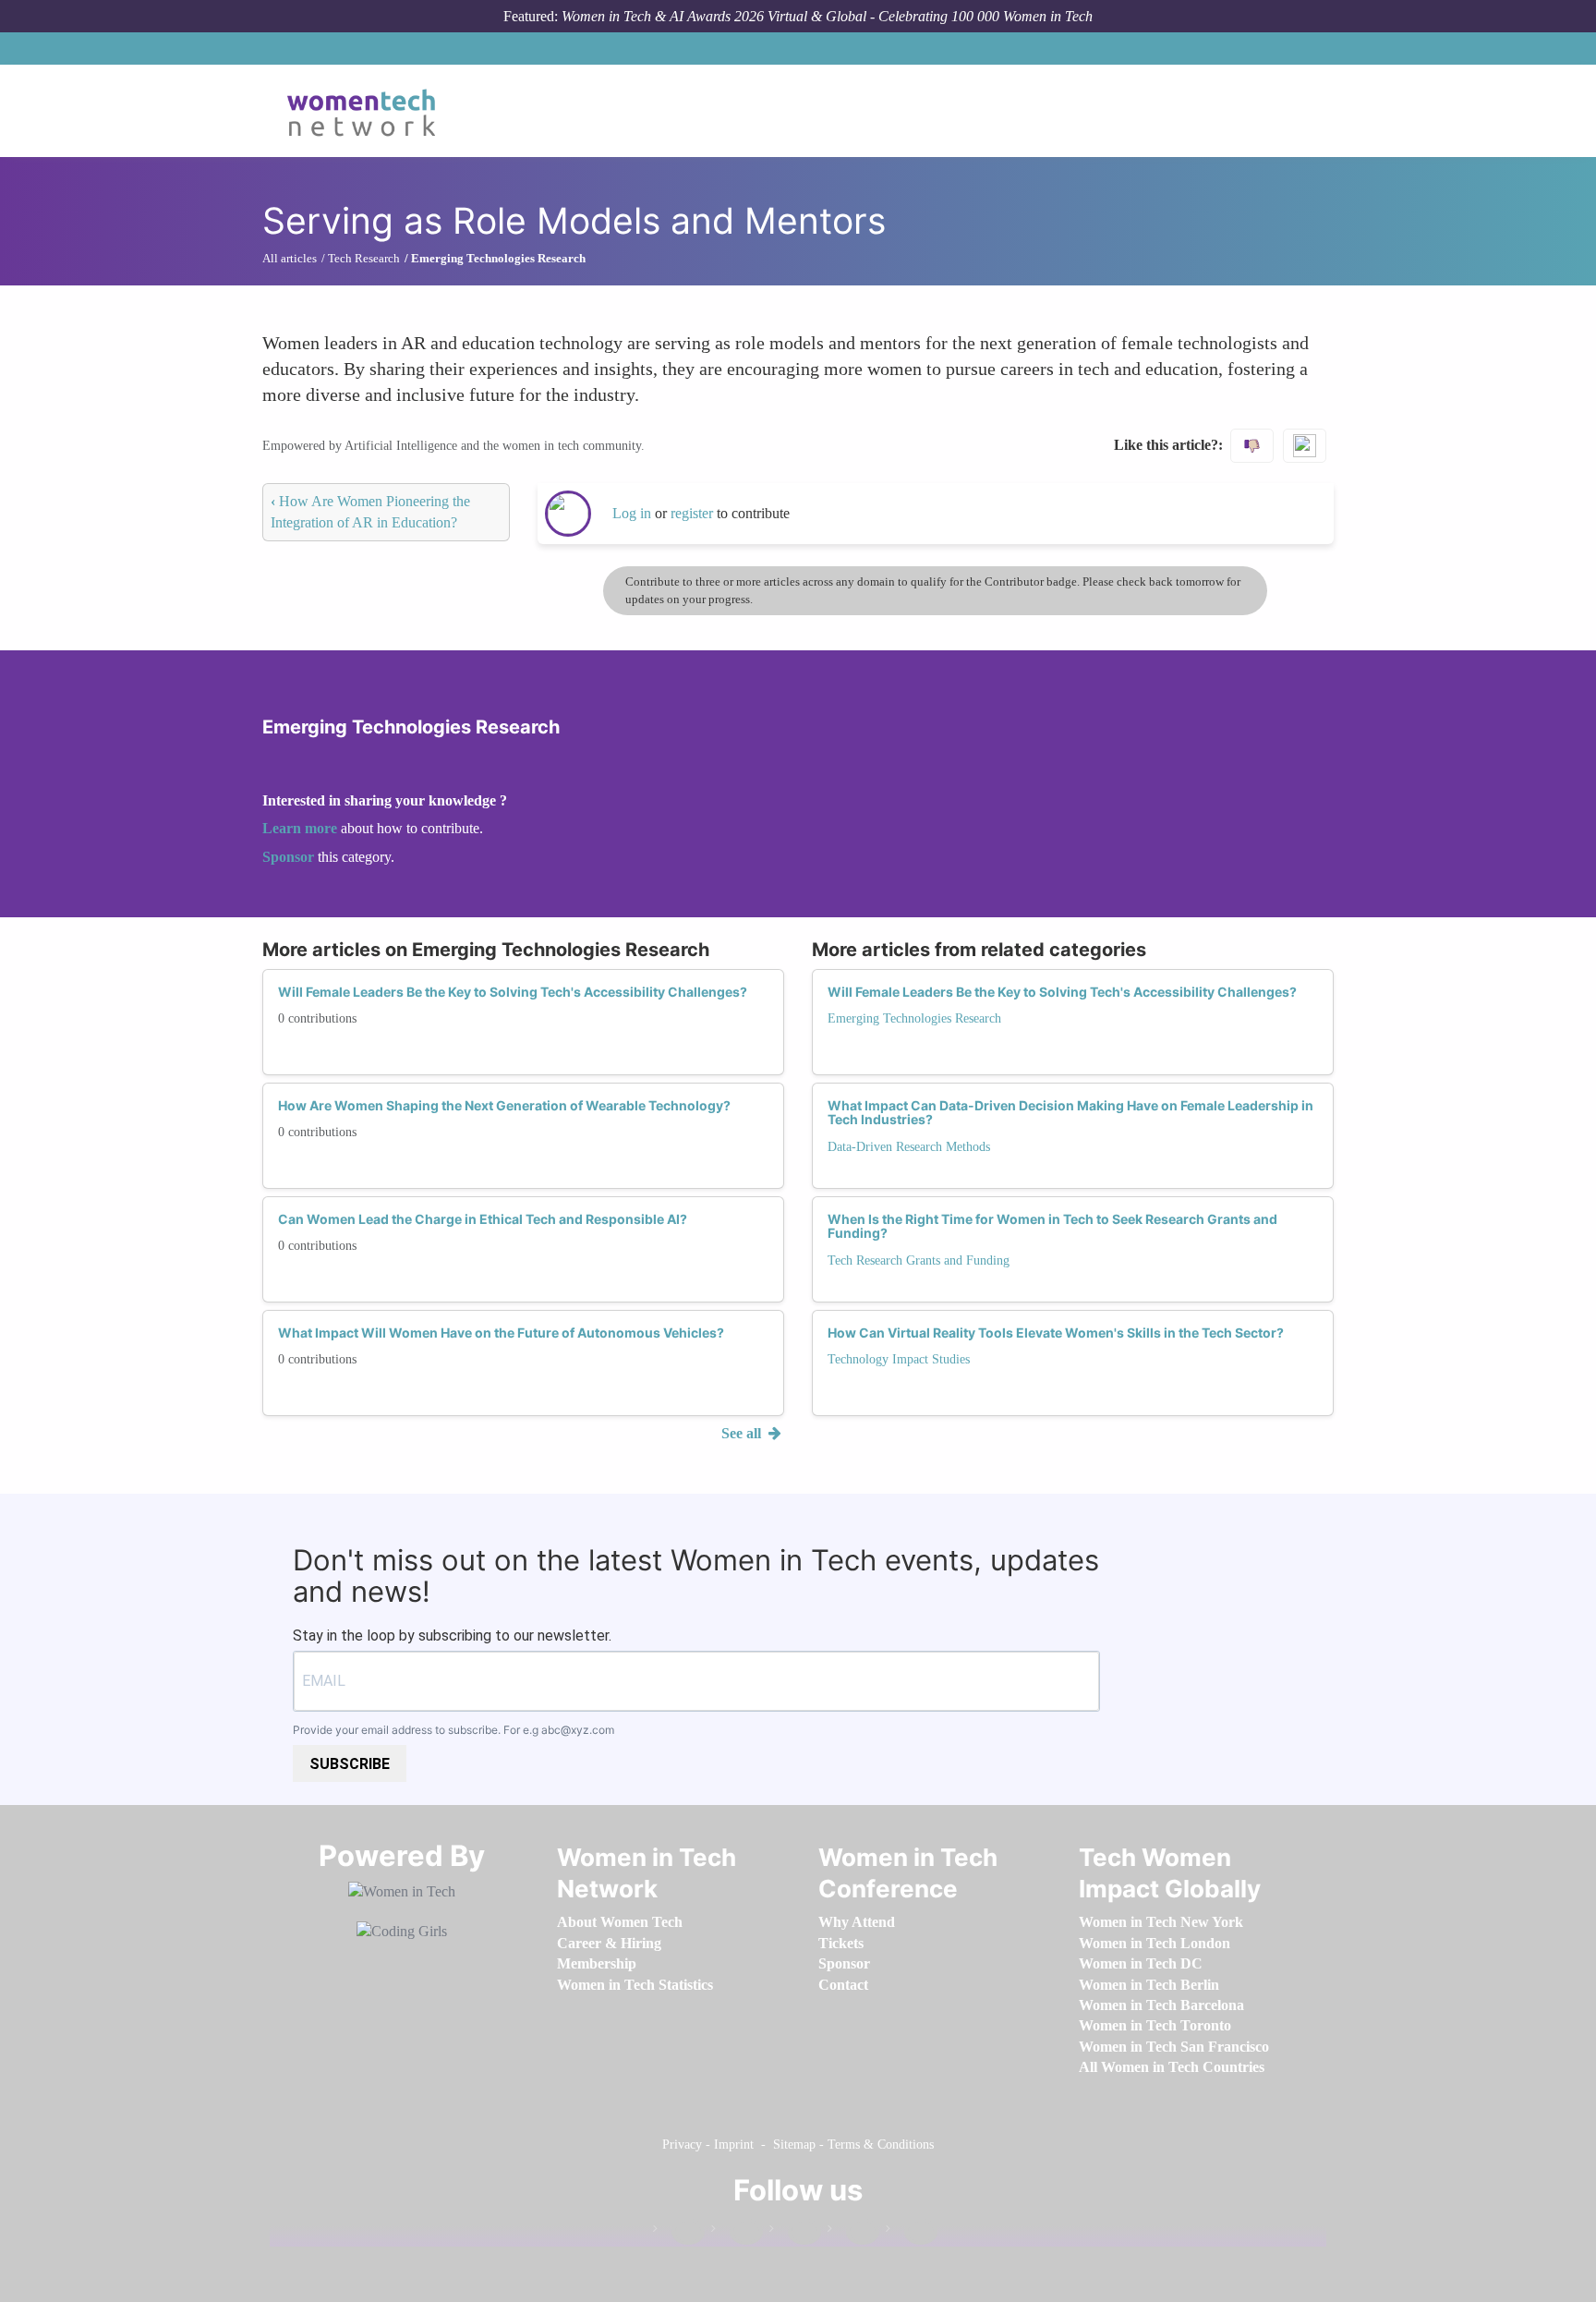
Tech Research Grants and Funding (919, 1260)
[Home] (368, 111)
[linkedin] (737, 2232)
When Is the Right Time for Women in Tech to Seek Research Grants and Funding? (1052, 1226)
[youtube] (912, 2232)
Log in (632, 513)
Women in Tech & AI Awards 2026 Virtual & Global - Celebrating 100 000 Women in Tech (827, 16)
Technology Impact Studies (899, 1359)
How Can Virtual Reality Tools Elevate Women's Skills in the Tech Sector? (1056, 1333)
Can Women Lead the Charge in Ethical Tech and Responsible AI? (483, 1219)
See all (743, 1433)
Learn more (300, 828)
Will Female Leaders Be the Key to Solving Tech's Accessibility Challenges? (513, 992)
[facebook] (679, 2232)
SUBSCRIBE (350, 1764)
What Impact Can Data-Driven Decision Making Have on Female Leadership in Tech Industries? (1070, 1112)
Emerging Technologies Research (914, 1018)
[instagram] (795, 2232)
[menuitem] (620, 1922)
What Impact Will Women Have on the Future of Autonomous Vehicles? (501, 1333)
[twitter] (853, 2232)
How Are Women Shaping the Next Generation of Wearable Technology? (504, 1105)
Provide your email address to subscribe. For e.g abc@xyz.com (453, 1730)
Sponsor (290, 857)
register (694, 513)
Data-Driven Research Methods (909, 1147)
